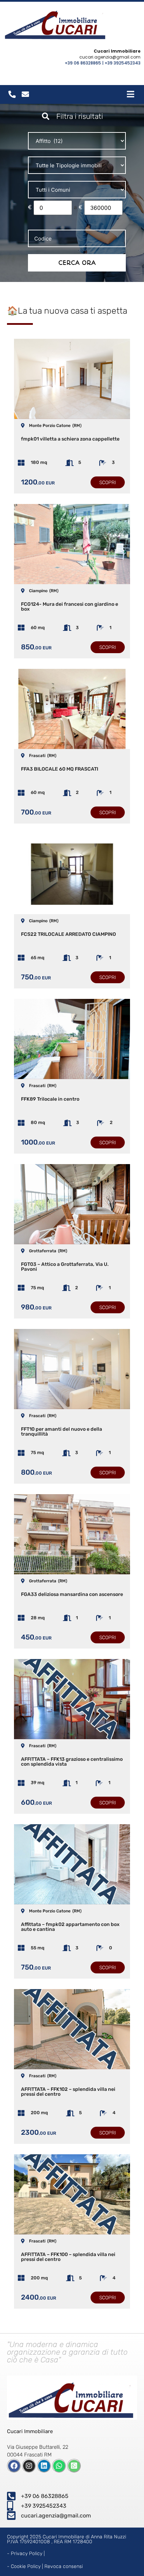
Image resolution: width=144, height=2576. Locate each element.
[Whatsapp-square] (74, 2466)
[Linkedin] (44, 2466)
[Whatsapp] (59, 2466)
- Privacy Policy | (26, 2554)
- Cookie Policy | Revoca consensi (45, 2566)
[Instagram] (29, 2466)
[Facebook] (14, 2466)
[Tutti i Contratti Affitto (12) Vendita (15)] (77, 141)
